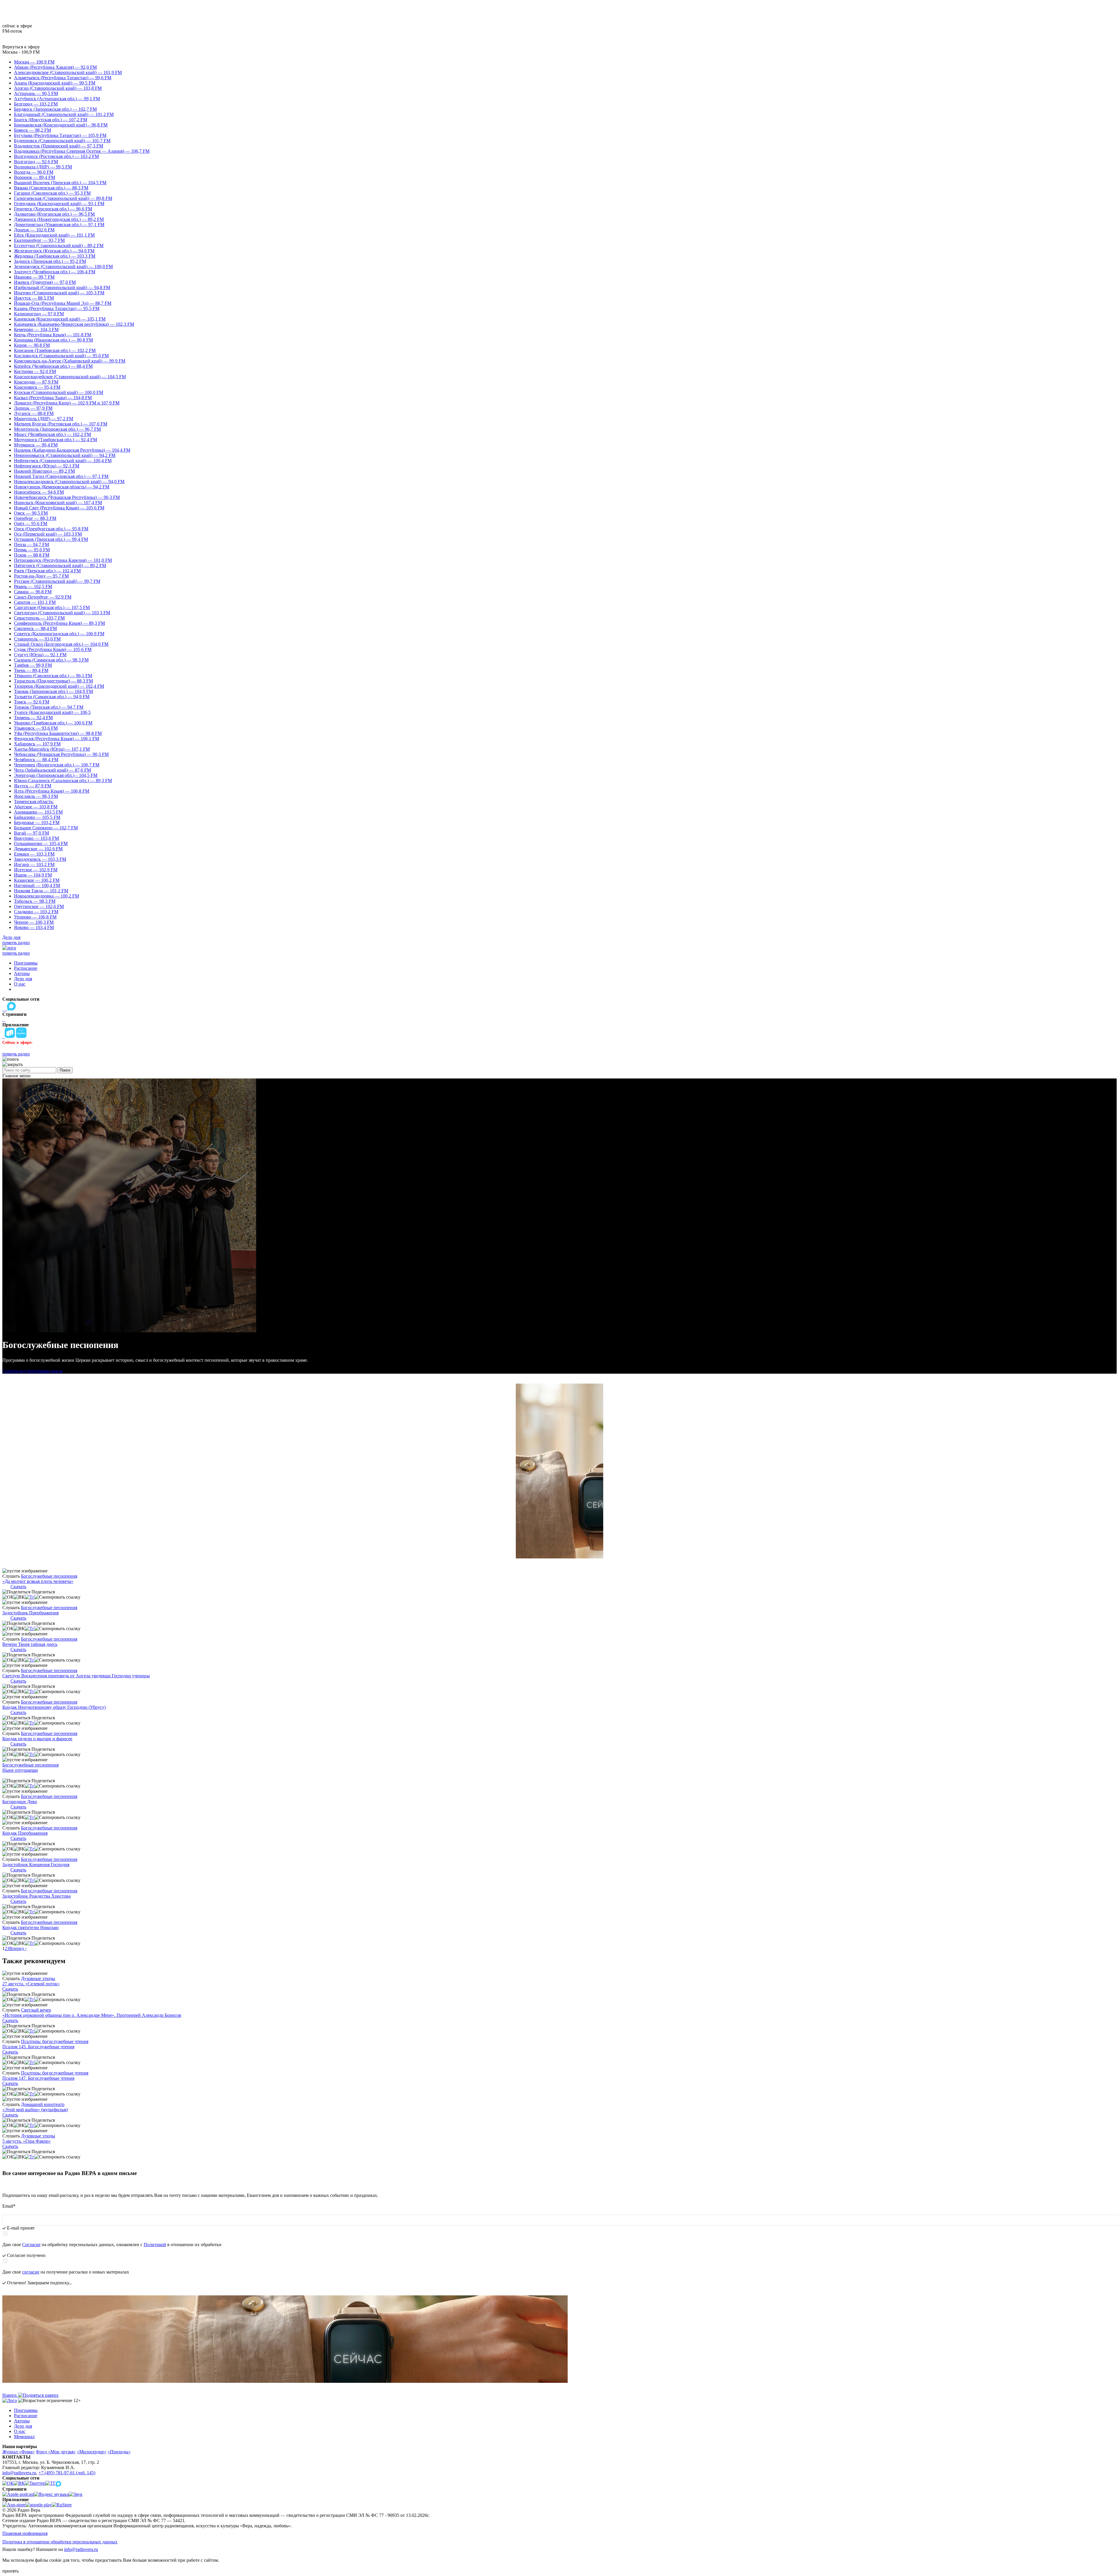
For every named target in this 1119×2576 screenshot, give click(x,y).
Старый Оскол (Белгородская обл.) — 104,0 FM (61, 644)
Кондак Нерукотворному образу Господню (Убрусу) (54, 1707)
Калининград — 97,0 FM (39, 314)
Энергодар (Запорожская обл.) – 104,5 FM (56, 775)
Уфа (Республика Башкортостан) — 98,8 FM (58, 733)
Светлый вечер (36, 2010)
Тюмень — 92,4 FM (33, 718)
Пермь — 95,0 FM (32, 550)
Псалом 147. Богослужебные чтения (38, 2078)
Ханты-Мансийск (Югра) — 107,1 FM (52, 749)
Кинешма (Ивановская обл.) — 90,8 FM (53, 340)
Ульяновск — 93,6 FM (36, 728)
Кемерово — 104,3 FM (36, 329)
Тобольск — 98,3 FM (35, 901)
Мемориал (24, 2437)
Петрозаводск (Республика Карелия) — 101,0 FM (63, 560)
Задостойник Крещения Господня (36, 1865)
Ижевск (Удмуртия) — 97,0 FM (45, 282)
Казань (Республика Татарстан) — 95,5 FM (57, 308)
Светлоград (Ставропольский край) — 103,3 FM (62, 613)
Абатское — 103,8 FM (36, 807)
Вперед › (18, 1948)
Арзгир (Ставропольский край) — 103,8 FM (58, 88)
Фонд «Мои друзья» (56, 2452)
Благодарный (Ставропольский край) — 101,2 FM (64, 114)
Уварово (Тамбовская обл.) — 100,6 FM (53, 723)
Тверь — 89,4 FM (31, 670)
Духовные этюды (38, 1978)
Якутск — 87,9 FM (33, 786)
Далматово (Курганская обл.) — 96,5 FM (54, 214)
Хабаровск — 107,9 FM (37, 744)
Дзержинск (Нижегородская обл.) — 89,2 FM (59, 219)
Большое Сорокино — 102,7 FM (46, 828)
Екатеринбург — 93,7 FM (39, 240)
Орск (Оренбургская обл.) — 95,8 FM (51, 529)
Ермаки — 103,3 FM (34, 854)
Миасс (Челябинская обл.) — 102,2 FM (52, 434)
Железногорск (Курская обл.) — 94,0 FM (54, 251)
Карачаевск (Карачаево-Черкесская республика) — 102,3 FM (74, 324)
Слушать (11, 1576)
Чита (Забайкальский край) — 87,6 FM (52, 770)
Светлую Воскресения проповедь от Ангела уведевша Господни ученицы (76, 1676)
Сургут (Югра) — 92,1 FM (40, 655)
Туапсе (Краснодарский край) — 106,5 (52, 712)
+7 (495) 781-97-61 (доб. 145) (67, 2473)
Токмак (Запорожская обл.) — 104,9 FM (53, 691)
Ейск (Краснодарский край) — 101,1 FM (54, 235)
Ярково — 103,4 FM (34, 927)
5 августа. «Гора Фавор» (27, 2141)
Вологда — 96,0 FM (34, 172)
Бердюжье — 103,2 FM (37, 822)
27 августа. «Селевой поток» (31, 1984)
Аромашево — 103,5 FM (38, 812)
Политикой (155, 2245)
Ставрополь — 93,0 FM (37, 639)
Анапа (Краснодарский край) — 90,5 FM (55, 83)
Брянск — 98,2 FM (32, 130)
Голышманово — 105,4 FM (41, 843)
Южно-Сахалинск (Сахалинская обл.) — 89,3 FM (63, 781)
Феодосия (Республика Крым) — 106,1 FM (57, 739)
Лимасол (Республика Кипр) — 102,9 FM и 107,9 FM (67, 403)
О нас (20, 984)
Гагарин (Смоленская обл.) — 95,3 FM (52, 193)
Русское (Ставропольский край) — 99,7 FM (57, 581)
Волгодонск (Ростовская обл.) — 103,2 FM (56, 156)
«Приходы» (119, 2452)
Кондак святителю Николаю (30, 1927)
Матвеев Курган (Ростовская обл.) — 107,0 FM (61, 424)
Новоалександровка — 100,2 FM (46, 896)
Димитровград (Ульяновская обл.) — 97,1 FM (59, 225)
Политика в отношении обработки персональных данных (60, 2542)
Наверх (10, 2395)
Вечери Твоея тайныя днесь (30, 1644)
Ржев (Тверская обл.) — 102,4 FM (47, 571)
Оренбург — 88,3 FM (35, 518)
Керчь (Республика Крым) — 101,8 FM (53, 335)
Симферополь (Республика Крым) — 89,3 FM (59, 623)
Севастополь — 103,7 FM (39, 618)
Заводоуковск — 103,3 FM (40, 859)
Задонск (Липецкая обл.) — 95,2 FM (50, 261)
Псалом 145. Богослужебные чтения (38, 2047)
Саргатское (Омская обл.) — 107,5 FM (52, 607)
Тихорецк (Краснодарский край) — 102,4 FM (59, 686)
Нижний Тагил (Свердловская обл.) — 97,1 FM (61, 476)
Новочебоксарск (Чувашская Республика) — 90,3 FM (67, 497)
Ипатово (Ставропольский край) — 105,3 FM (59, 293)
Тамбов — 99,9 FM (33, 665)
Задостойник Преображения (30, 1613)
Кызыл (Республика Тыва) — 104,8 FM (53, 398)
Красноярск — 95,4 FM (37, 387)
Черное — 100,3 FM (34, 922)
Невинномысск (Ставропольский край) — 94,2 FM (65, 455)
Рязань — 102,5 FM (33, 586)
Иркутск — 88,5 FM (34, 298)
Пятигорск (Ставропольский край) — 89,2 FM (60, 565)
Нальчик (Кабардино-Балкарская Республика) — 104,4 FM (72, 450)
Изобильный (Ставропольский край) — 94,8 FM (62, 287)
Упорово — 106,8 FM (35, 917)
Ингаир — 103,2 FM (34, 864)
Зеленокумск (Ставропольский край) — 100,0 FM (63, 266)
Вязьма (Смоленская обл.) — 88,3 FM (51, 188)
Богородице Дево (20, 1802)
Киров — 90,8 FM (32, 345)
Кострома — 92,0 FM (35, 371)
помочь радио (16, 943)
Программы (26, 963)
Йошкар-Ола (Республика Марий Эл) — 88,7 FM (63, 303)
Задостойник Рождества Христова (36, 1896)
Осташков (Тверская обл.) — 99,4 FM (51, 539)
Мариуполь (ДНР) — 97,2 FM (44, 419)
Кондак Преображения (25, 1833)
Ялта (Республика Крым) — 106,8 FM (52, 791)
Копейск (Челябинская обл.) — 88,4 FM (53, 366)
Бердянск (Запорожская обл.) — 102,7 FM (55, 109)
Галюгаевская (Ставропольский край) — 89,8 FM (63, 198)
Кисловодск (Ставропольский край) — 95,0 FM (61, 356)
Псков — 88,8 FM (32, 555)
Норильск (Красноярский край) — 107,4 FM (58, 503)
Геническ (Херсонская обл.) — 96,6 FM (53, 209)
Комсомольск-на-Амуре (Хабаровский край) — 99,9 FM (70, 361)
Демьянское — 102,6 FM (38, 849)
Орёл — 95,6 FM (31, 524)
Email (9, 2206)
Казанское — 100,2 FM (37, 880)
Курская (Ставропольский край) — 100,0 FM (59, 392)
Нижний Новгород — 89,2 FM (44, 471)
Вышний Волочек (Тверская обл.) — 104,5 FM (60, 183)
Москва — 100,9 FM (34, 62)
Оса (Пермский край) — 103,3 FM (48, 534)
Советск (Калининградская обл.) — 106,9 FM (59, 634)
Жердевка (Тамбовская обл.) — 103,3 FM (55, 256)
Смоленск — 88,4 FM (35, 628)
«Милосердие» (92, 2452)
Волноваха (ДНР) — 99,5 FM (43, 167)
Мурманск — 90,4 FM (36, 445)
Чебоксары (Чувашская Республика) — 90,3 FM (61, 754)
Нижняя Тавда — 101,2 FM (41, 891)
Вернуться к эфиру (21, 47)
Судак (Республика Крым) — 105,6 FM (53, 649)
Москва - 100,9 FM (21, 52)
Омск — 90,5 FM (31, 513)
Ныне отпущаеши (20, 1770)
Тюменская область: (34, 802)
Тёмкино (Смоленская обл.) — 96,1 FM (53, 676)
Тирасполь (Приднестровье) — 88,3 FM (53, 681)
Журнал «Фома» (19, 2452)
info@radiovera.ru (19, 2473)
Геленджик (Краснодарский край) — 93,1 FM (59, 204)
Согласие (31, 2245)
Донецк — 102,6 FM (34, 230)
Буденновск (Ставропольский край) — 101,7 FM (62, 141)
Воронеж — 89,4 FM (35, 177)
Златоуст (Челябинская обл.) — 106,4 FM (55, 272)
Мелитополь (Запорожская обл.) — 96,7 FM (57, 429)
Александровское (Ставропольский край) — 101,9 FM (68, 72)
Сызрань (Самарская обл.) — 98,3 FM (51, 660)
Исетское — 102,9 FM (36, 870)
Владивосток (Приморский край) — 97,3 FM (59, 146)
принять (10, 2571)
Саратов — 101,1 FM (35, 602)
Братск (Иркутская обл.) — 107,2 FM (51, 120)
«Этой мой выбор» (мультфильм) (35, 2110)
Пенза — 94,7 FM (31, 544)
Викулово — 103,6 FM (36, 838)
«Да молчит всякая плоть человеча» (38, 1581)
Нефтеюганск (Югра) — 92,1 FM (47, 466)
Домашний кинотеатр (43, 2104)
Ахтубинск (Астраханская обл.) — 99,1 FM (57, 99)
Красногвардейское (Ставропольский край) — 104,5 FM (70, 377)
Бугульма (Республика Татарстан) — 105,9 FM (60, 135)
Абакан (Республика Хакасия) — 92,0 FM (55, 67)
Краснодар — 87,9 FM (36, 382)
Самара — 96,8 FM (33, 592)
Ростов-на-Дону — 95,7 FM (41, 576)
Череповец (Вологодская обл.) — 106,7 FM (57, 765)
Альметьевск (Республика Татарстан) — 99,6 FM (63, 78)
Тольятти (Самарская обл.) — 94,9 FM (52, 697)
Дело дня (11, 937)
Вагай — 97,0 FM (31, 833)
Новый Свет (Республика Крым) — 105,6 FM (59, 508)
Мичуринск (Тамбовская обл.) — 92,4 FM (56, 440)
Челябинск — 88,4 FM (36, 760)
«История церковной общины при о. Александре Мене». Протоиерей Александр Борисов (92, 2015)
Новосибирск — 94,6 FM (39, 492)
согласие (31, 2272)
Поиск (65, 1070)
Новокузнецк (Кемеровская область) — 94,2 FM (62, 487)
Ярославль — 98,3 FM (36, 796)
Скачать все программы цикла (32, 1371)
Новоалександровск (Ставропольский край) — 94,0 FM (69, 482)
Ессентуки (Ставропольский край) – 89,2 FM (59, 246)
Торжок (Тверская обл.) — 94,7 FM (49, 707)
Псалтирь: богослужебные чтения (55, 2041)
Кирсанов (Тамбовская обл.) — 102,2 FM (55, 350)
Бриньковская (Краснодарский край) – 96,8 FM (61, 125)
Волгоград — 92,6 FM (36, 162)
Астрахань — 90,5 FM (36, 93)
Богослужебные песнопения (49, 1576)
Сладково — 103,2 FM (36, 912)
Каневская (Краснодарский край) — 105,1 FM (60, 319)
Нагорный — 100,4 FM (37, 885)
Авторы (22, 973)
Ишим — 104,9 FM (33, 875)
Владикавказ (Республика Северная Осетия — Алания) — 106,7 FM (82, 151)
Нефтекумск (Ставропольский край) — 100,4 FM (63, 461)
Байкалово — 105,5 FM (37, 817)
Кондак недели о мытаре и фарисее (37, 1739)
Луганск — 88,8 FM (34, 413)
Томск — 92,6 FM (32, 702)
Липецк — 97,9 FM (33, 408)
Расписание (26, 968)
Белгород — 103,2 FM (36, 104)
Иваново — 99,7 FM (34, 277)
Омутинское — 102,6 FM (39, 906)
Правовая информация (25, 2533)
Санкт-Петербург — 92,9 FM (43, 597)
